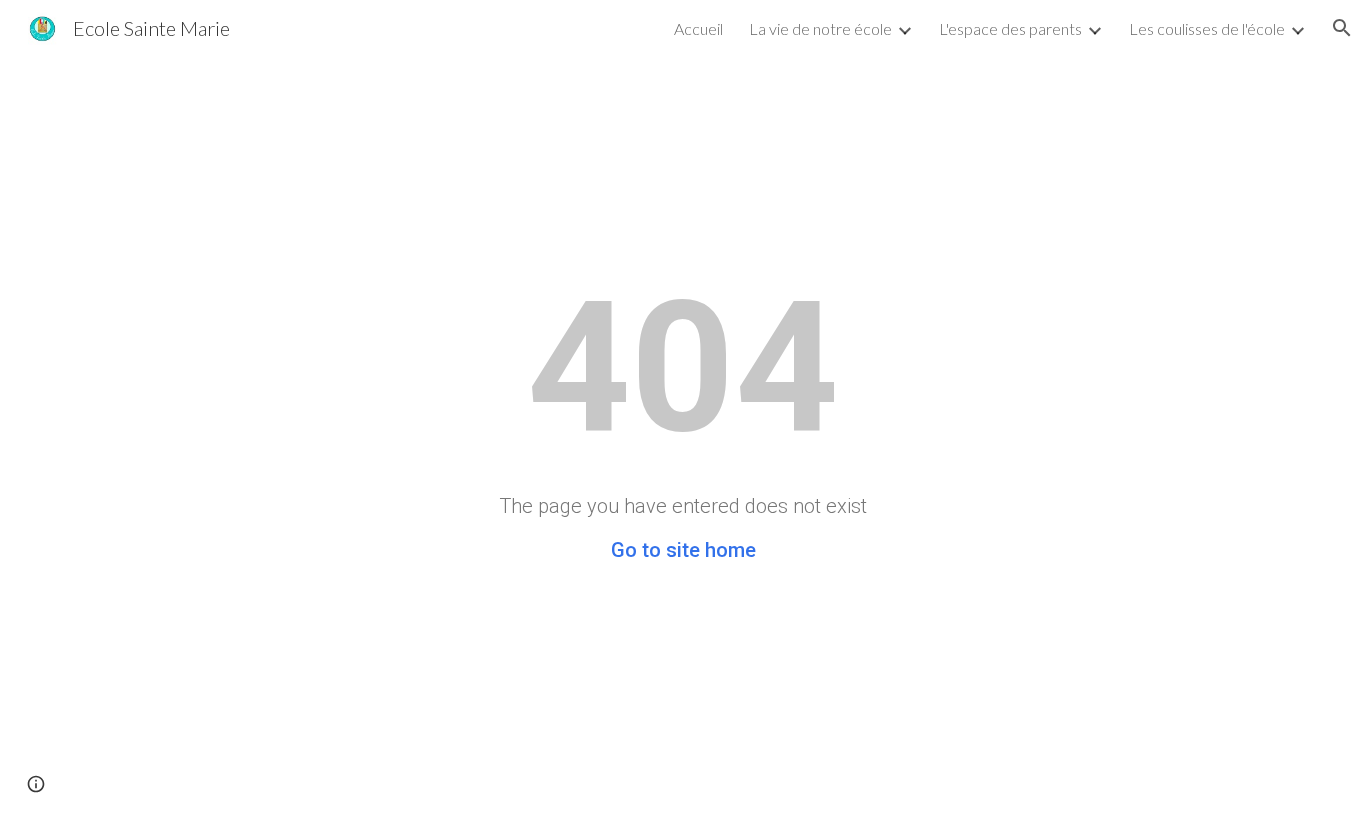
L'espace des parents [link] (1010, 28)
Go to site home (683, 550)
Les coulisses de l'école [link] (1207, 28)
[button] (1342, 28)
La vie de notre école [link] (820, 28)
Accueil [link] (698, 28)
